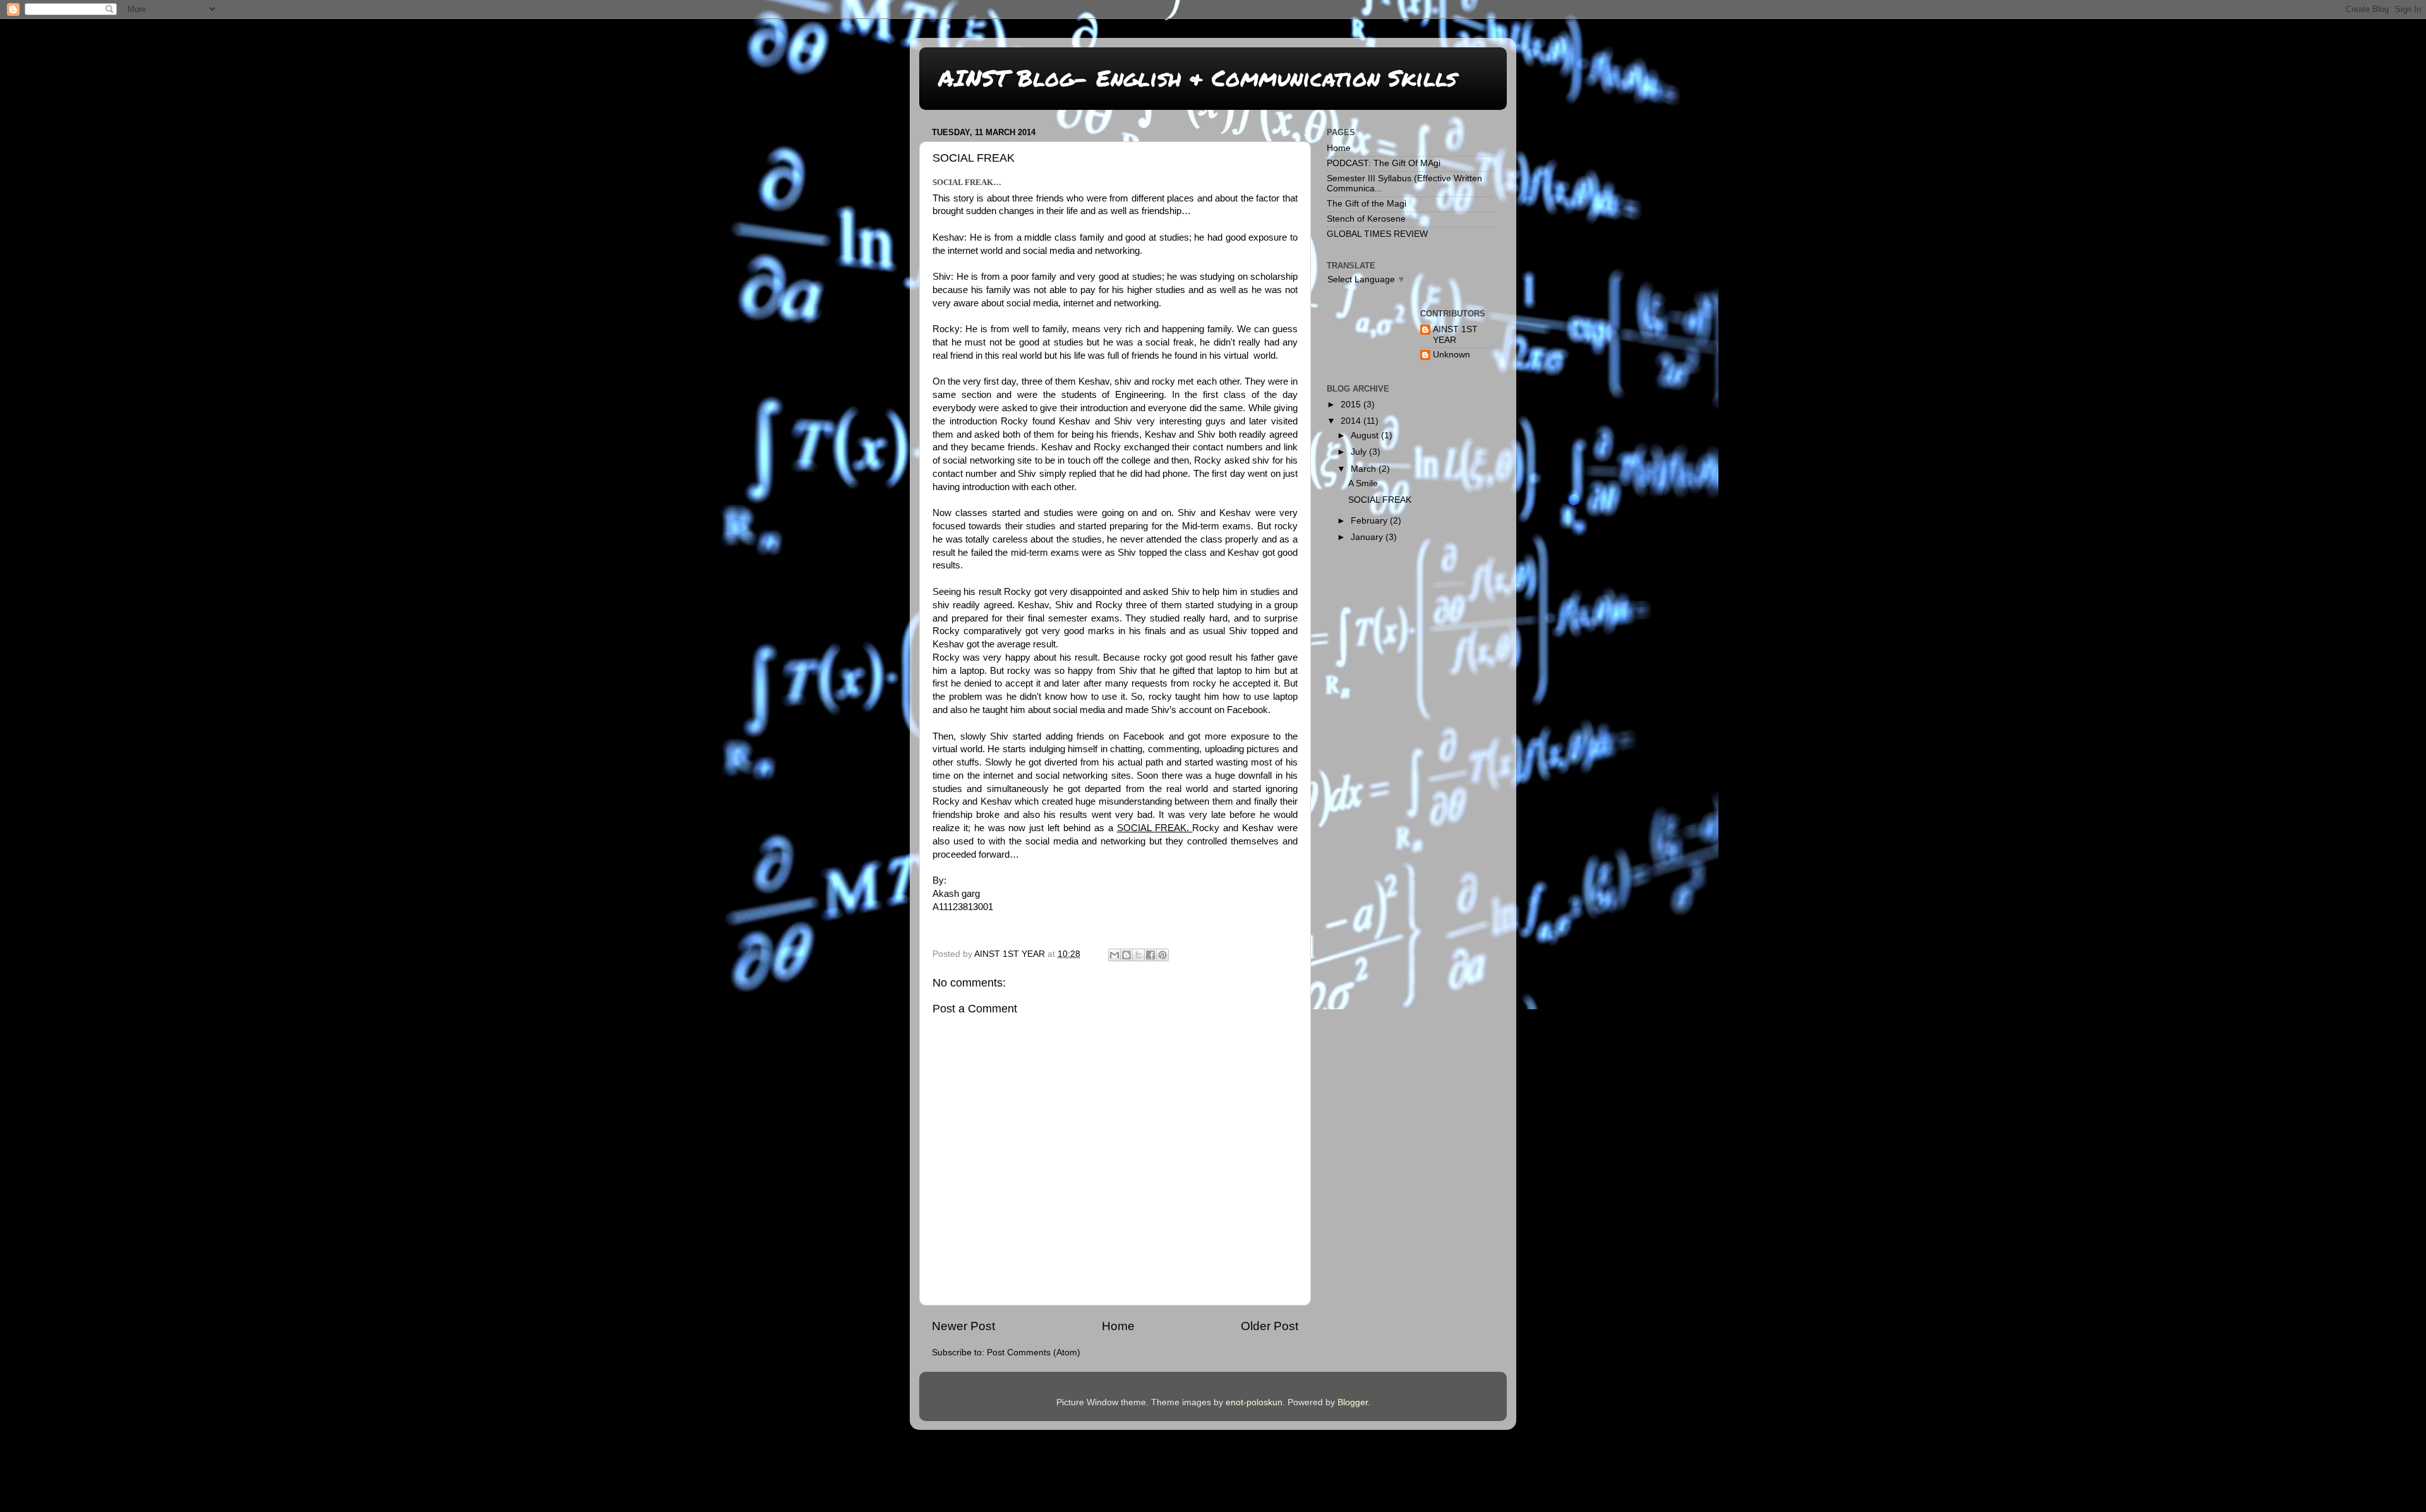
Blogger (1353, 1402)
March (1365, 469)
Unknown (1451, 355)
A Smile (1363, 483)
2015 (1352, 405)
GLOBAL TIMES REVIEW (1377, 234)
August (1366, 435)
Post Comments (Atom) (1034, 1353)
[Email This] (1114, 955)
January (1368, 537)
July (1360, 452)
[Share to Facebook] (1150, 955)
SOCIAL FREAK (1380, 500)
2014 (1352, 421)
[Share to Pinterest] (1162, 955)
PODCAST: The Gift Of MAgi (1384, 163)
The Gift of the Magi (1367, 204)
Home (1118, 1326)
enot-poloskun (1254, 1402)
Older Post (1270, 1326)
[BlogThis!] (1126, 955)
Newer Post (963, 1326)
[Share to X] (1138, 955)
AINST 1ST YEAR (1455, 334)
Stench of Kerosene (1366, 219)
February (1370, 521)
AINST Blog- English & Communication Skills (1198, 77)
